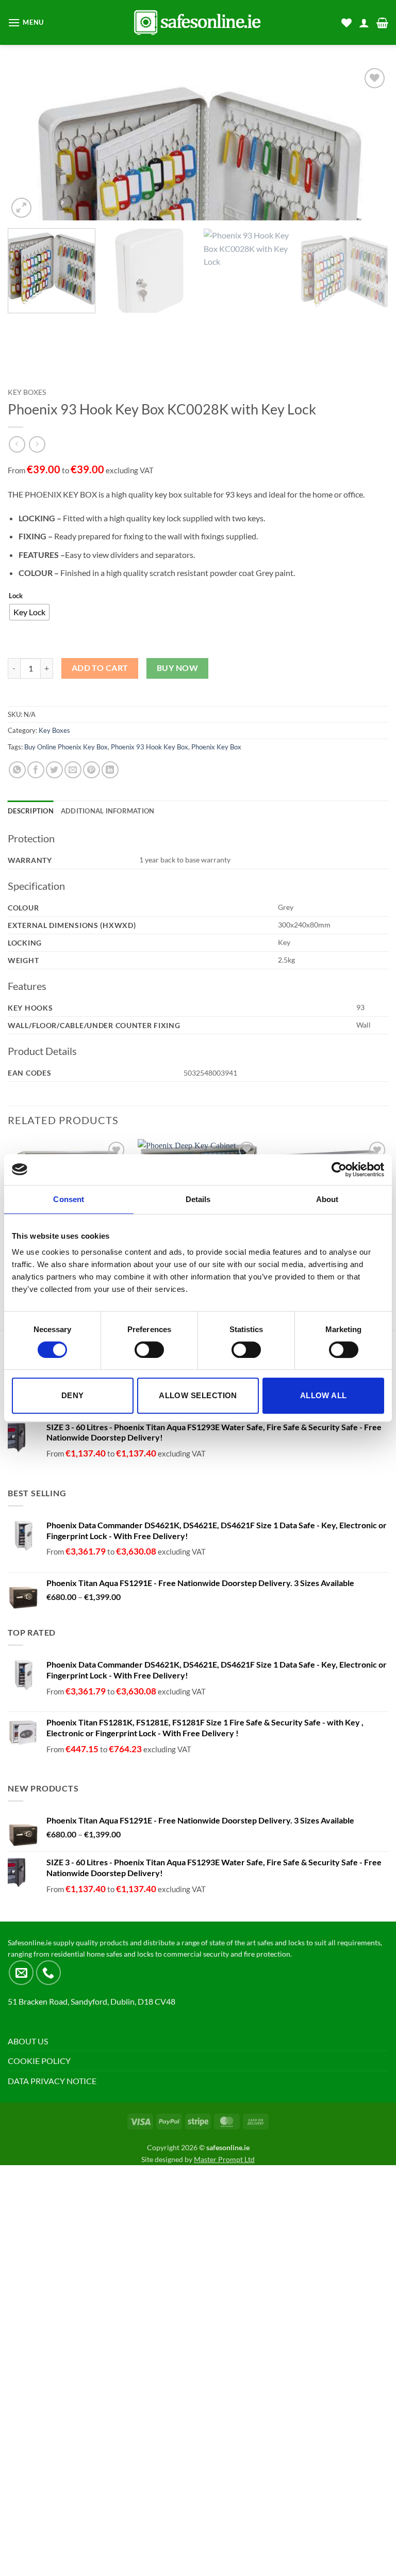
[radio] (29, 612)
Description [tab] (31, 811)
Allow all (324, 1395)
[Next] (368, 143)
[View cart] (382, 23)
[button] (26, 22)
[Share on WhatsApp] (17, 770)
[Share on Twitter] (54, 770)
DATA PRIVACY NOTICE (52, 2081)
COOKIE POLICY (39, 2061)
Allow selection (198, 1395)
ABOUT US (28, 2041)
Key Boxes (27, 392)
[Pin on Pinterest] (92, 770)
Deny (73, 1395)
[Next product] (17, 444)
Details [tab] (198, 1199)
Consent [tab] (69, 1199)
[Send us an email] (21, 1973)
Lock (16, 596)
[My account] (364, 23)
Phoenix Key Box (216, 747)
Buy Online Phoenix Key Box (66, 747)
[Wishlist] (346, 23)
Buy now (177, 668)
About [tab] (327, 1199)
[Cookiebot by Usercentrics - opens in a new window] (339, 1170)
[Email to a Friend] (73, 770)
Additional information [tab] (108, 811)
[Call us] (48, 1973)
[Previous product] (37, 444)
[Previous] (28, 143)
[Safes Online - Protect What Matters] (198, 22)
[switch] (149, 1350)
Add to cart (100, 668)
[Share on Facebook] (36, 770)
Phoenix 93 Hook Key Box (150, 747)
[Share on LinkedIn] (110, 770)
